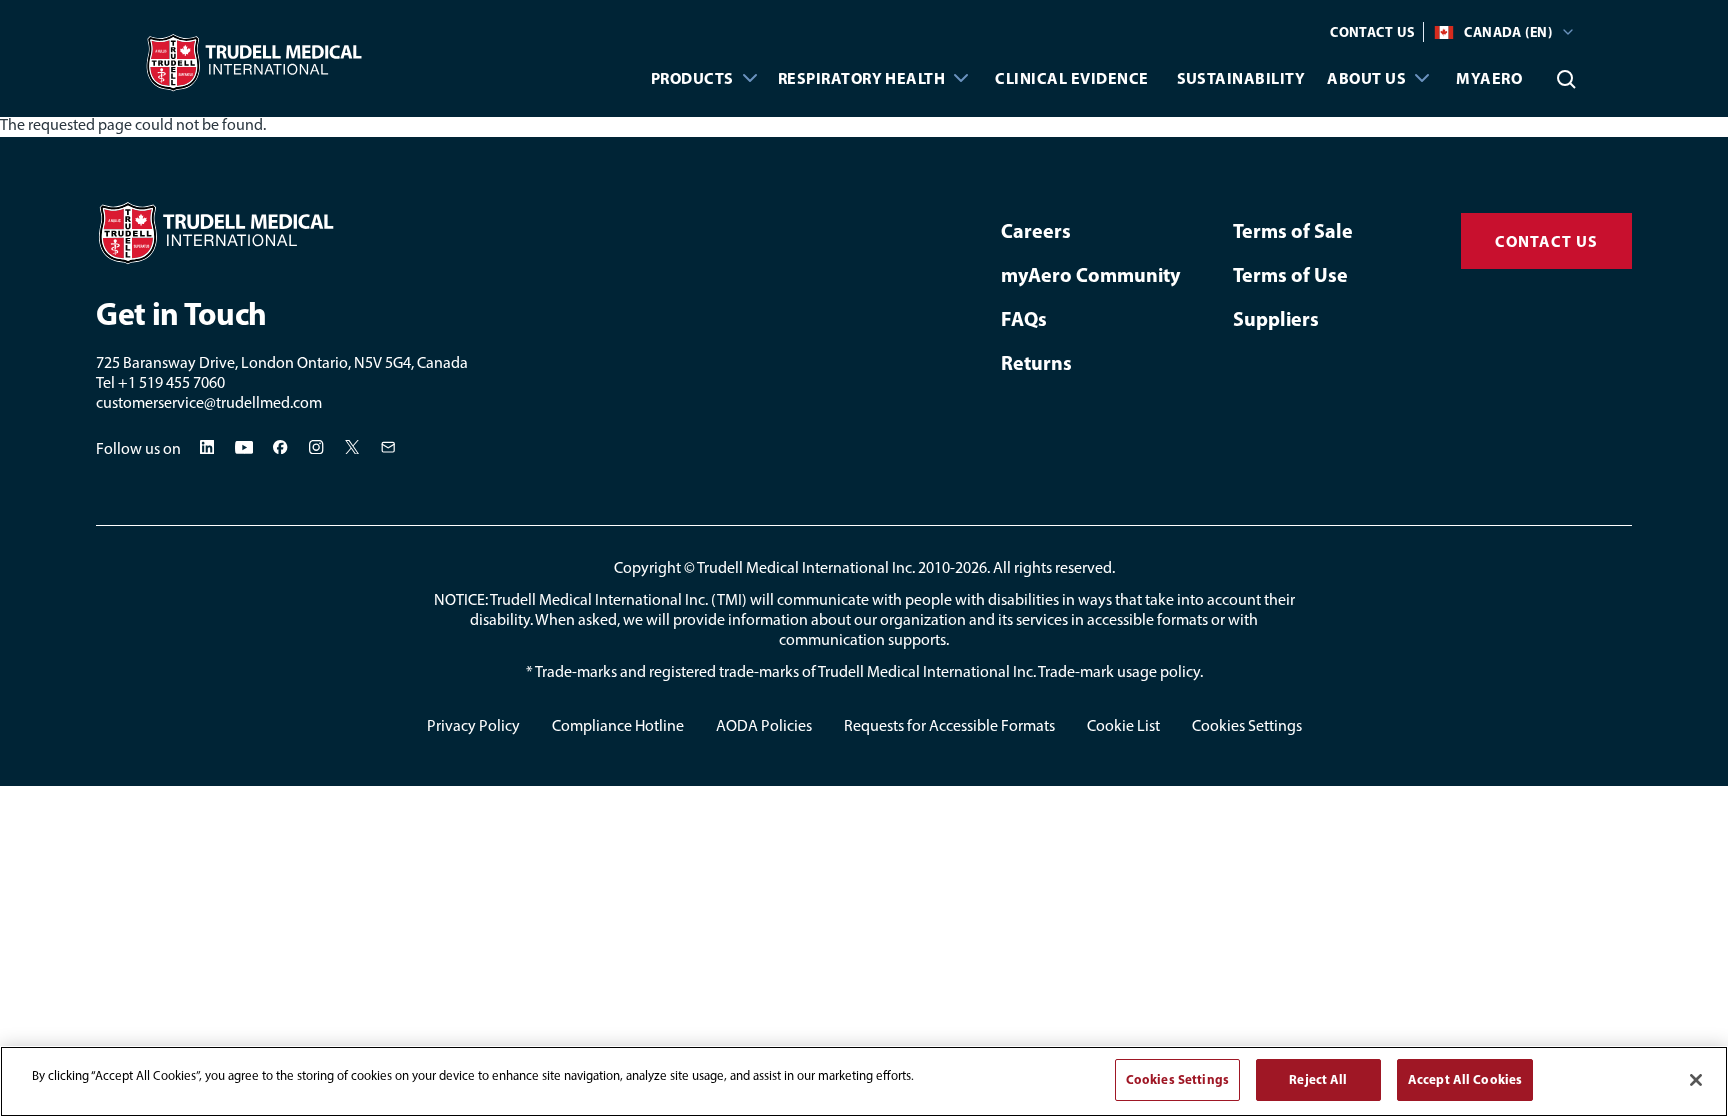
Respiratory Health (862, 78)
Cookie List (1123, 725)
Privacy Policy (473, 725)
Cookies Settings (1247, 725)
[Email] (389, 447)
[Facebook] (281, 447)
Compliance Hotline (618, 725)
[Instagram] (317, 447)
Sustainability (1241, 78)
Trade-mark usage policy (1119, 671)
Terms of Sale (1293, 230)
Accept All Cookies (1465, 1079)
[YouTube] (244, 448)
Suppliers (1276, 318)
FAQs (1024, 318)
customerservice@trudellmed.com (209, 402)
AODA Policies (764, 725)
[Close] (1696, 1080)
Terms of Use (1290, 274)
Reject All (1318, 1079)
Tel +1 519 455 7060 (160, 382)
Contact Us (1372, 32)
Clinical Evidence (1071, 78)
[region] (864, 1081)
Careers (1036, 230)
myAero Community (1090, 274)
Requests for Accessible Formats (949, 725)
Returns (1036, 362)
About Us (1366, 78)
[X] (353, 447)
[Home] (331, 233)
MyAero (1489, 78)
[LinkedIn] (207, 447)
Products (692, 78)
